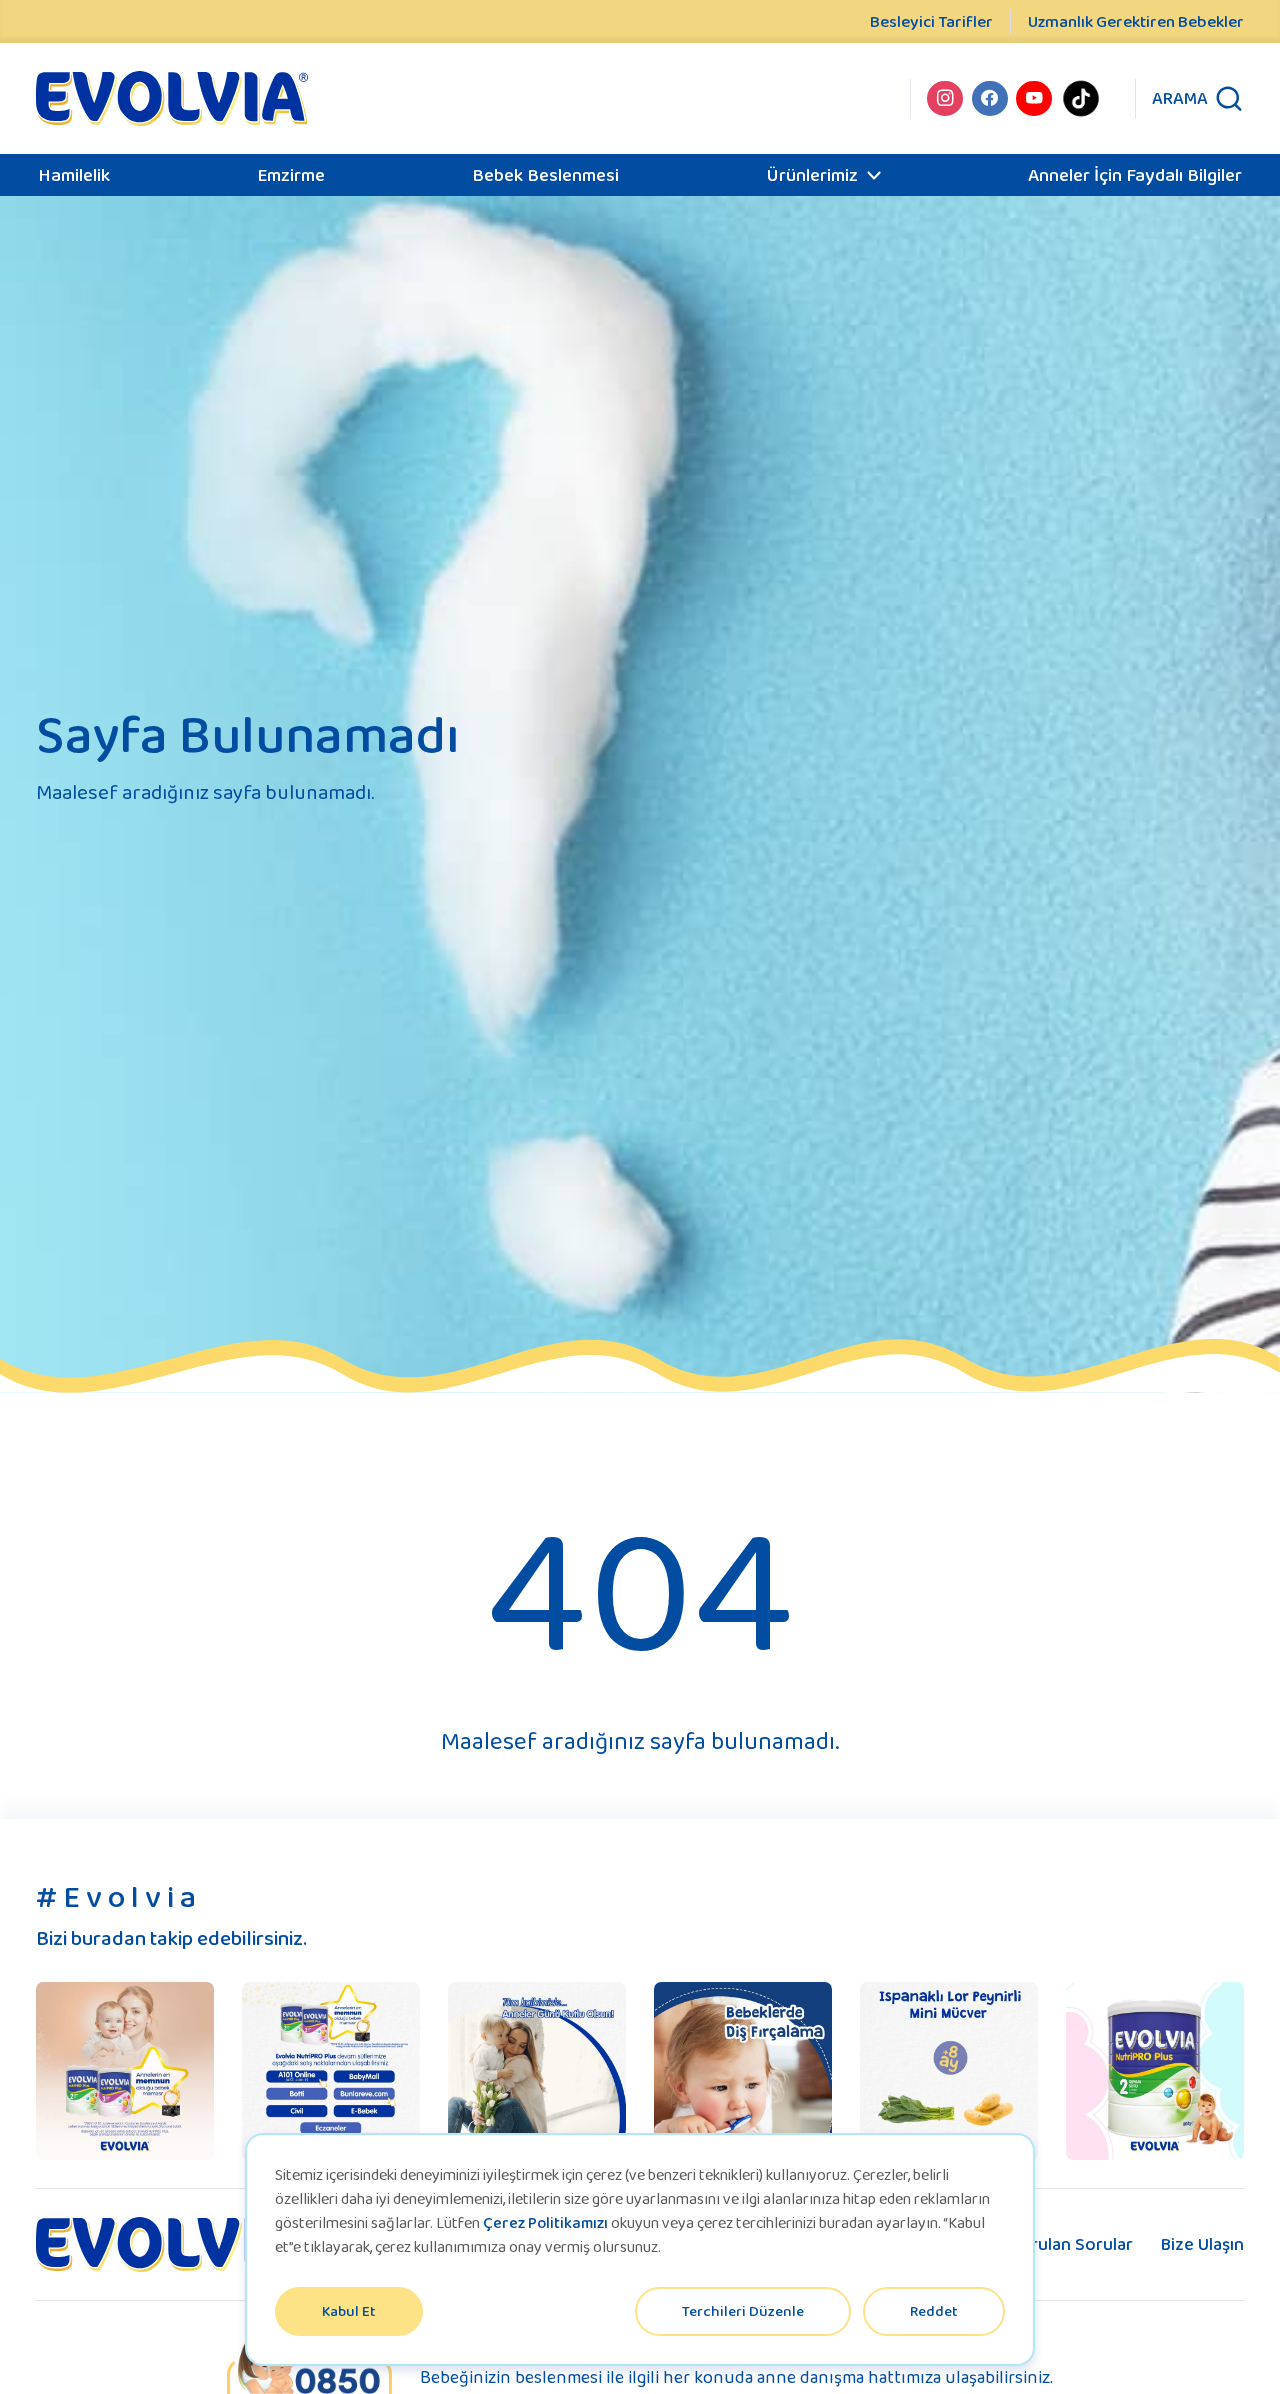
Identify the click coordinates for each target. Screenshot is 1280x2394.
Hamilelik (74, 174)
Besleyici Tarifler (931, 21)
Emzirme (291, 174)
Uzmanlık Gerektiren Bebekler (1136, 21)
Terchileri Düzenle (743, 2311)
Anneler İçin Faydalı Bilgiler (1135, 174)
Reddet (934, 2311)
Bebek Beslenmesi (545, 174)
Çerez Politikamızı (545, 2222)
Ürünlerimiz (812, 174)
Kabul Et (349, 2311)
